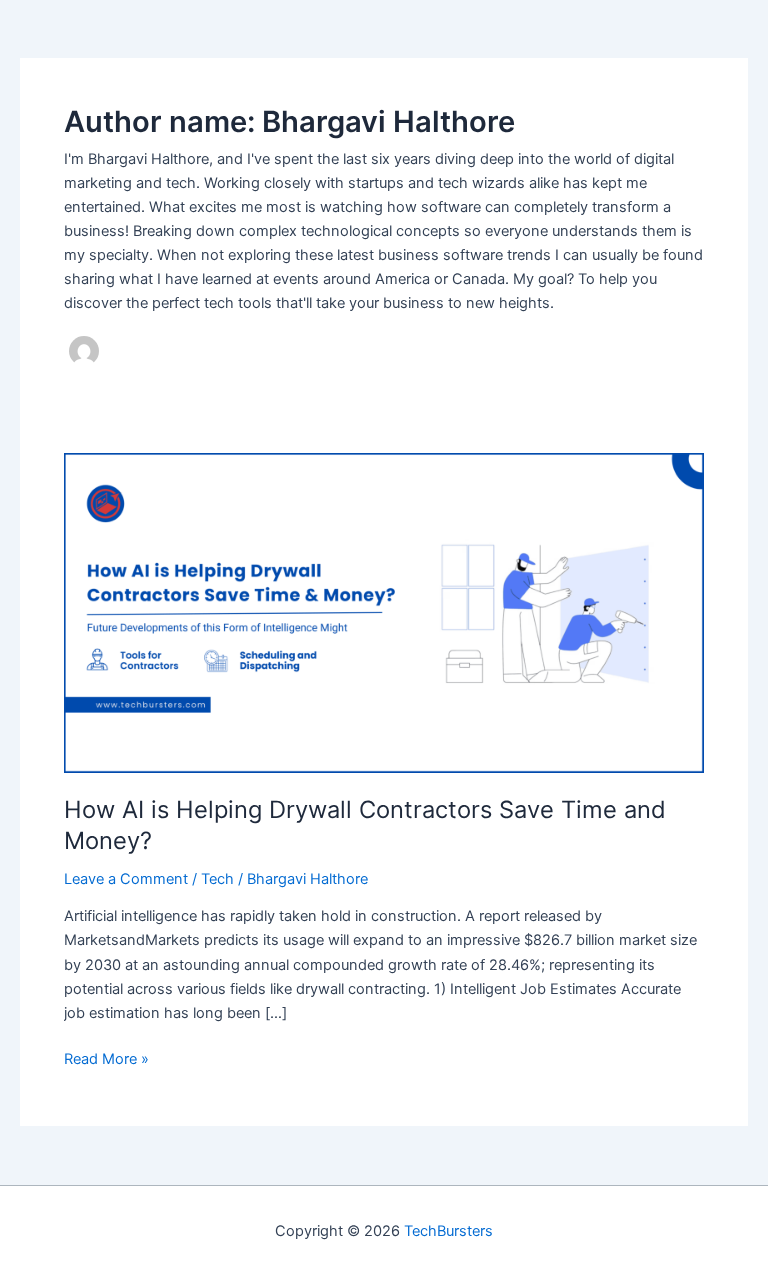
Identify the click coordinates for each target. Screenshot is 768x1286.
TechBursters (448, 1231)
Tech (217, 879)
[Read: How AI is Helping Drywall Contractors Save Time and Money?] (384, 612)
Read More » (106, 1060)
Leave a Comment (126, 879)
